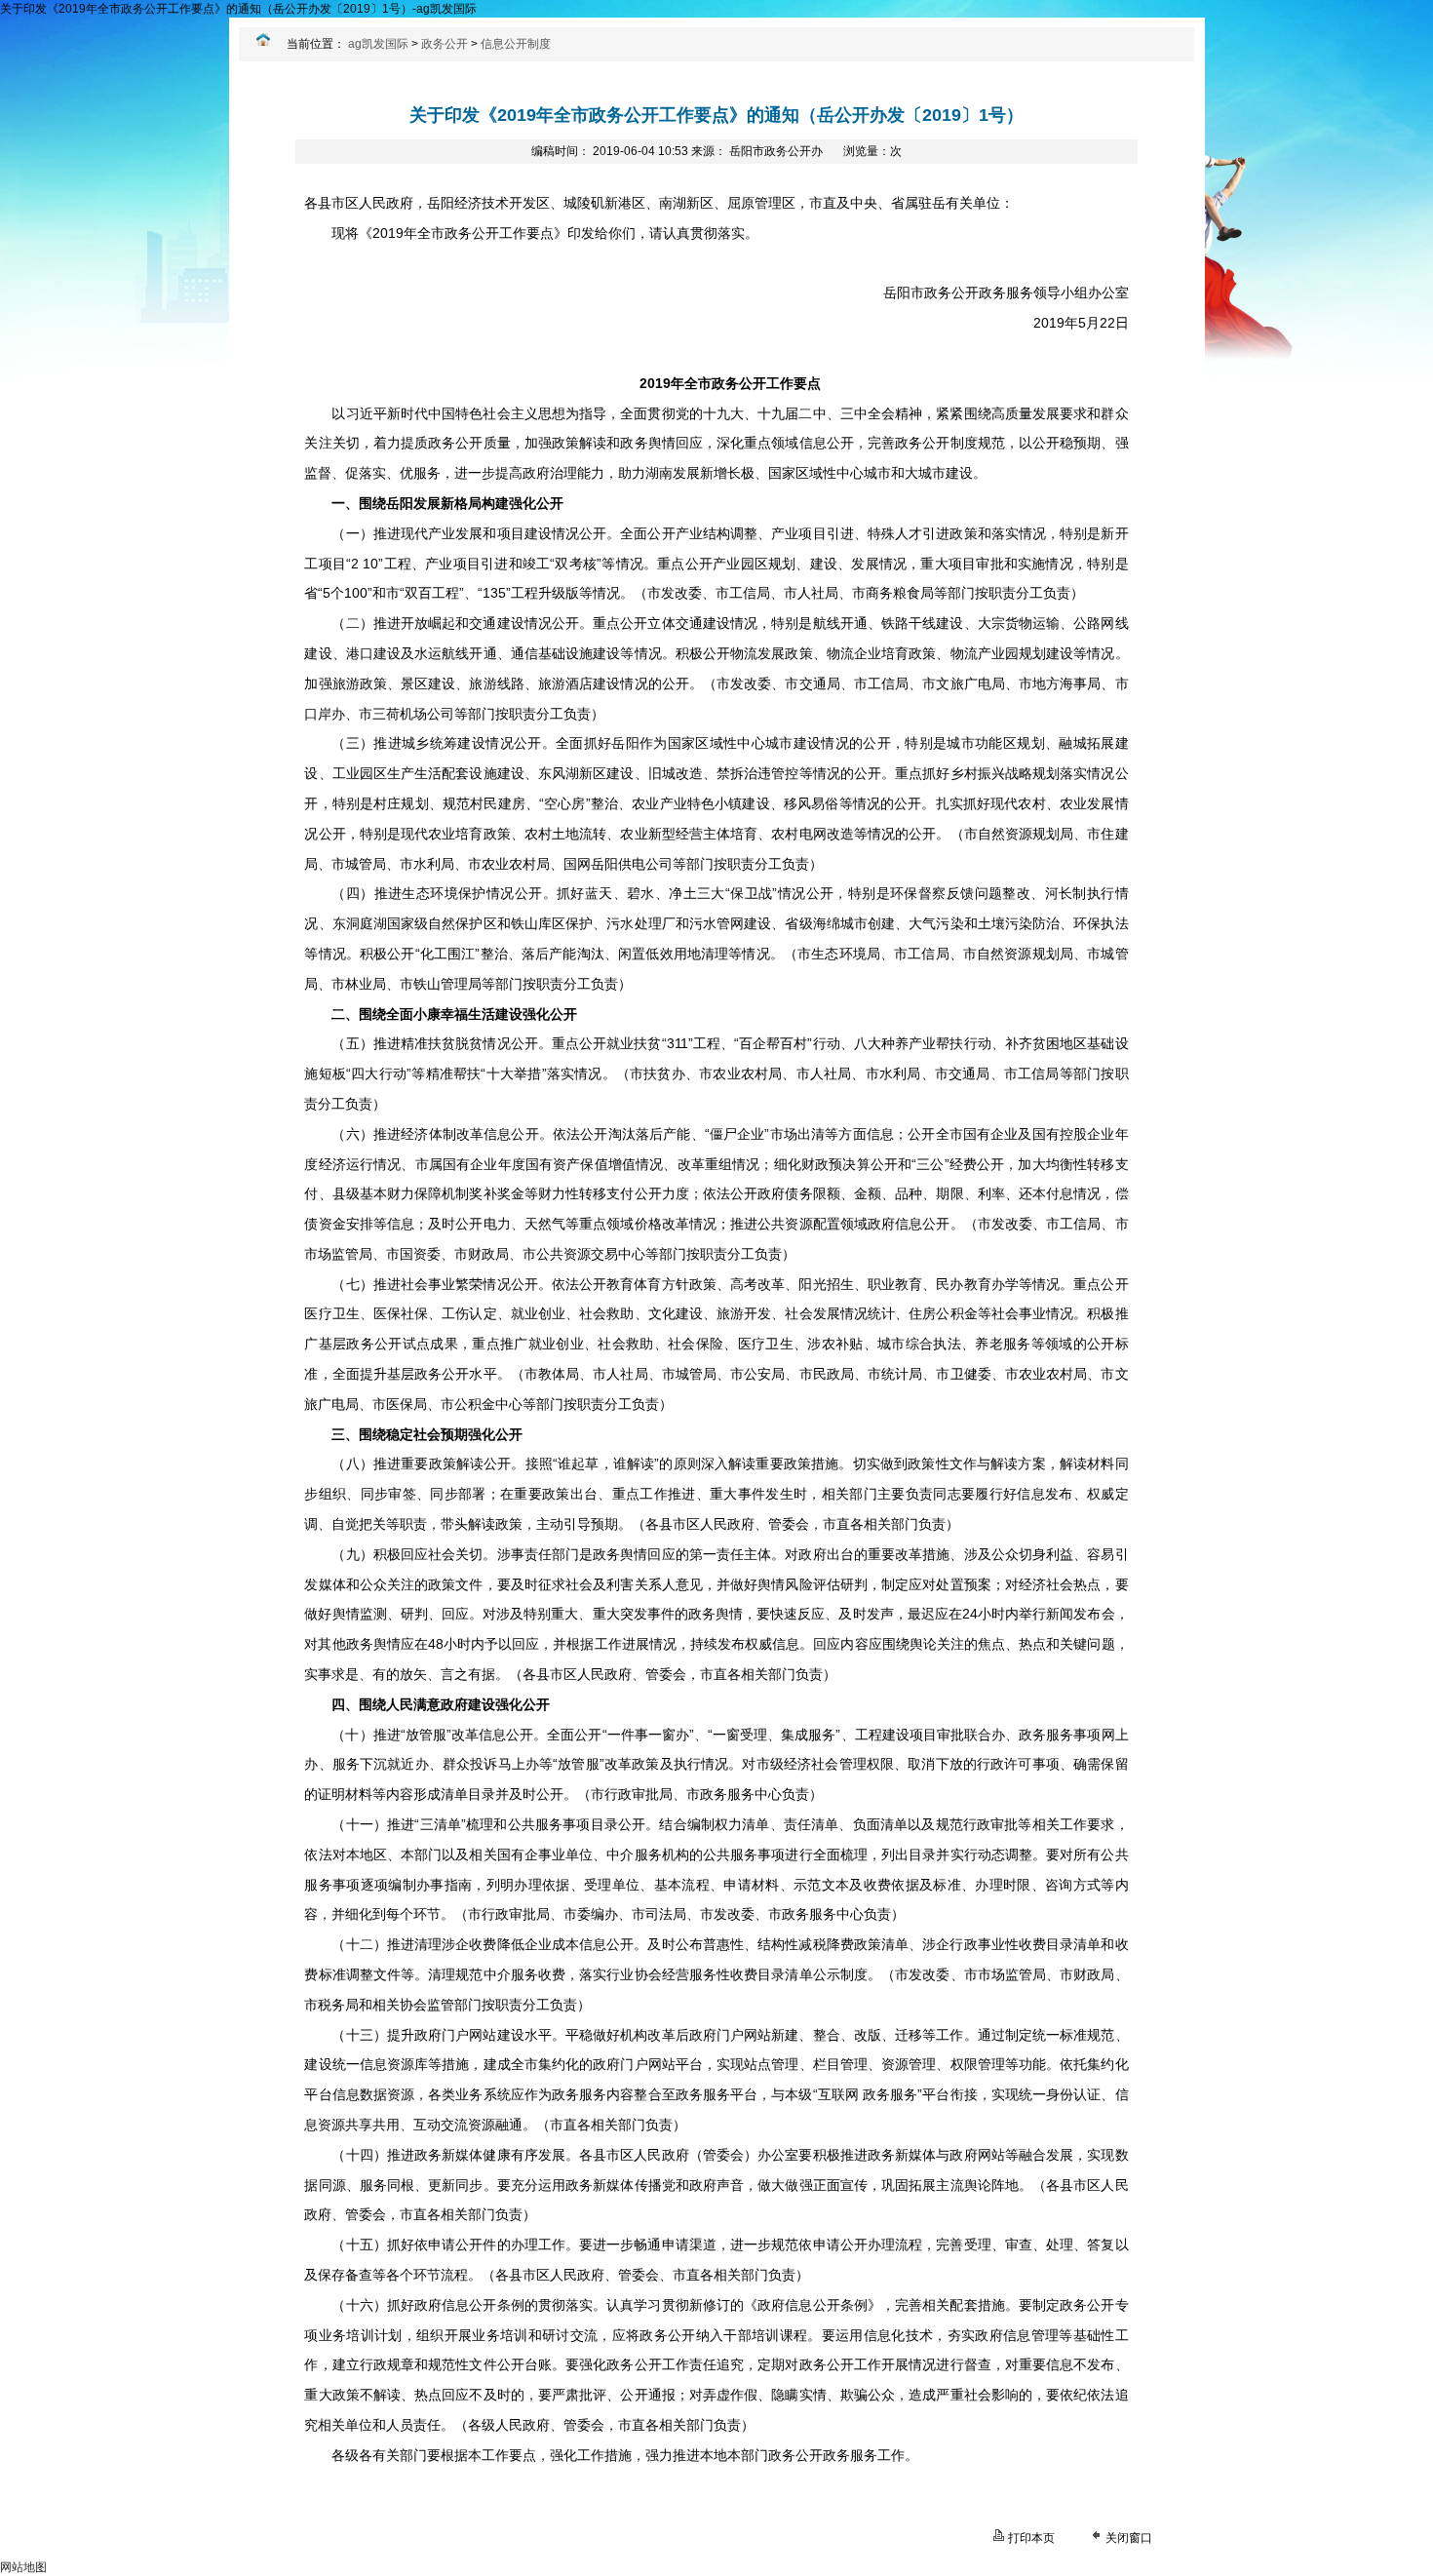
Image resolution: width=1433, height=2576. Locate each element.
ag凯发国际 (378, 44)
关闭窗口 (1129, 2538)
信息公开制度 (516, 44)
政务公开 (445, 44)
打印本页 (1031, 2538)
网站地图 (23, 2567)
